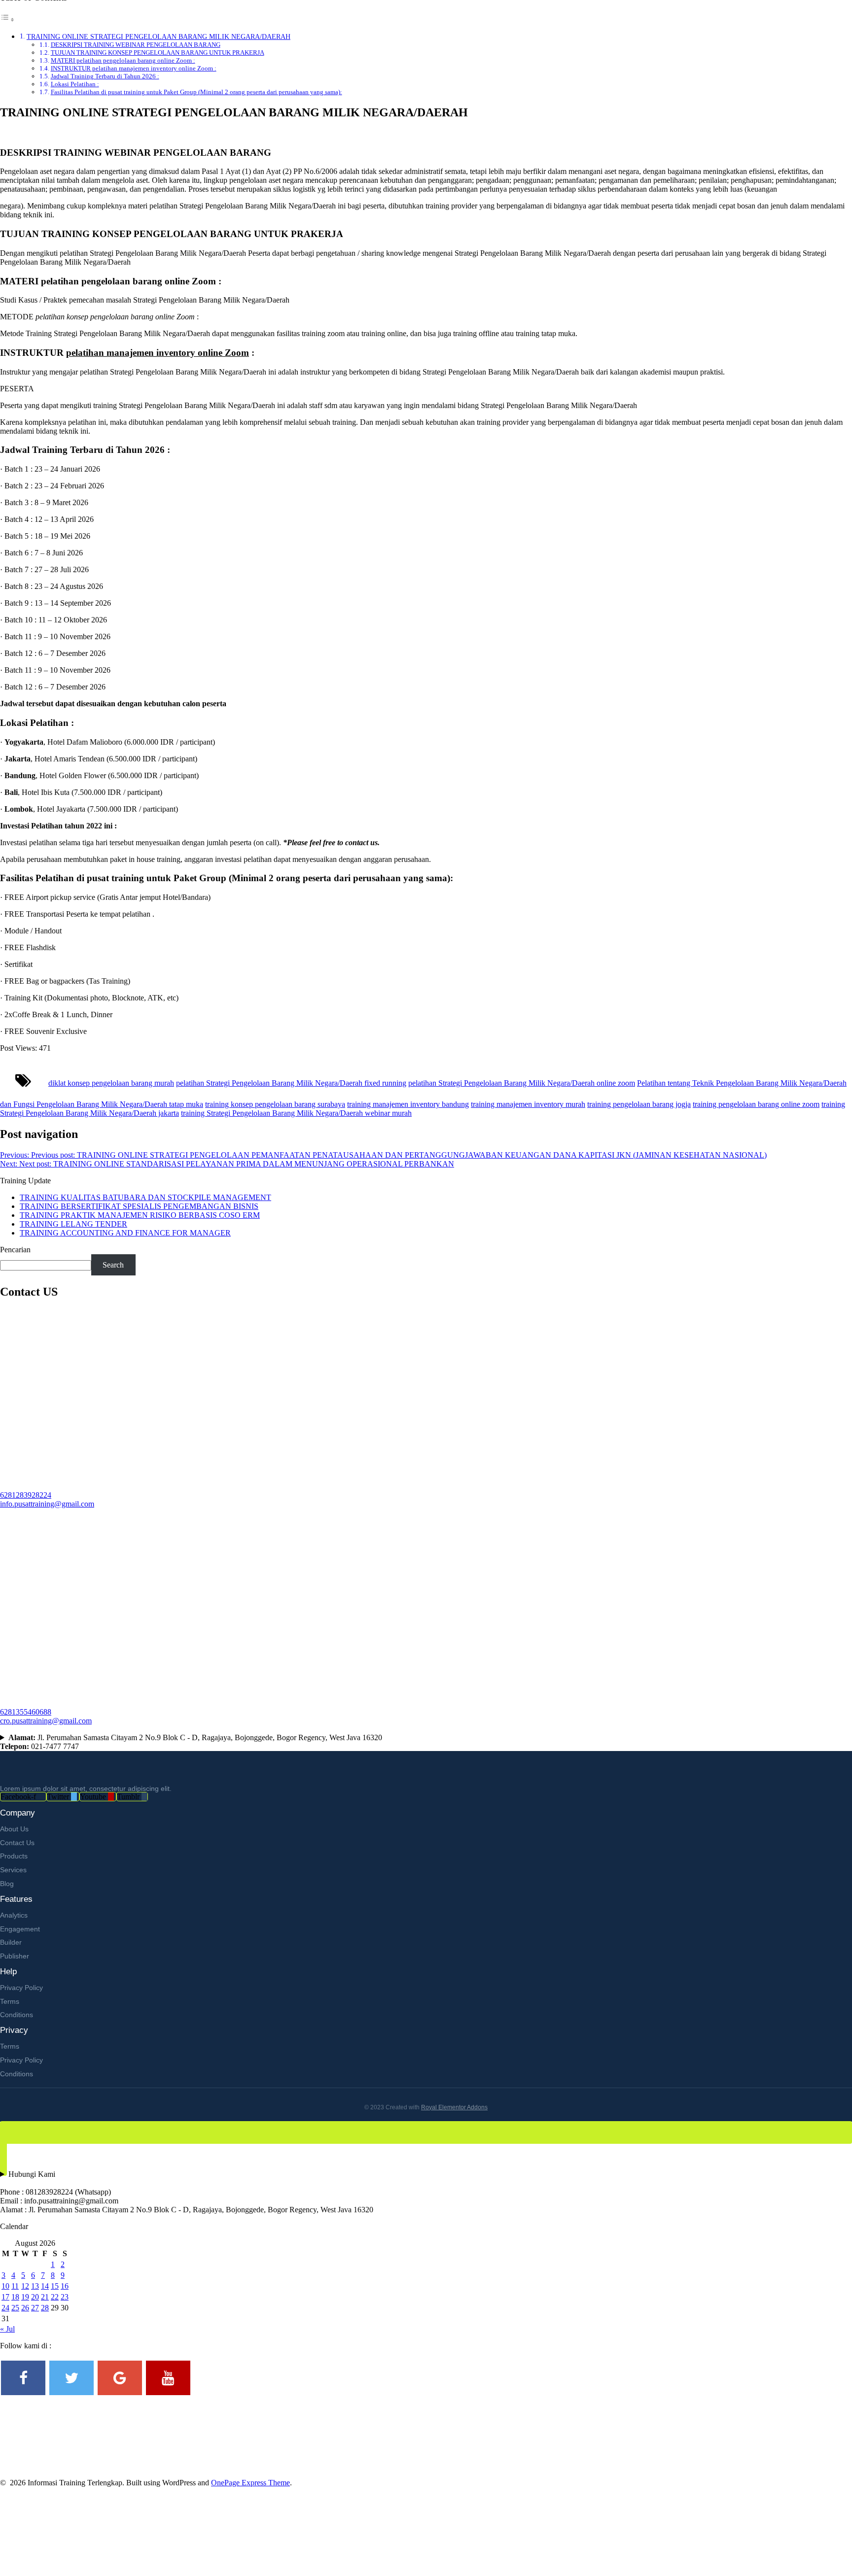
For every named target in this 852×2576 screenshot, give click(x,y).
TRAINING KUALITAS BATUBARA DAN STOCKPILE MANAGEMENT (145, 1197)
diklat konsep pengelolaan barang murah (111, 1083)
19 (25, 2297)
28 (45, 2308)
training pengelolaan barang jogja (639, 1104)
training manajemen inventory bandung (408, 1104)
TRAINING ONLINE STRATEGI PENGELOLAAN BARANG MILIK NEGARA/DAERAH (159, 36)
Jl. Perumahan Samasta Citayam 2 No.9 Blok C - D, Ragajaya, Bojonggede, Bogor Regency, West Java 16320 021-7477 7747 (191, 1742)
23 (65, 2297)
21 (45, 2297)
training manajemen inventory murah (528, 1104)
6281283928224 (26, 1495)
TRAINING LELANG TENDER (73, 1224)
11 (15, 2286)
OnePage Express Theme (250, 2483)
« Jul (7, 2329)
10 (5, 2286)
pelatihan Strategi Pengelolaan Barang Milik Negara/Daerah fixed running (291, 1083)
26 (25, 2308)
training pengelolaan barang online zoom (756, 1104)
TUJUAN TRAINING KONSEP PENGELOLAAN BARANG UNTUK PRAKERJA (158, 52)
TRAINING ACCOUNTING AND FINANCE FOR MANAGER (125, 1233)
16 (65, 2286)
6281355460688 (26, 1712)
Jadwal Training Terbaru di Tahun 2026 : (105, 76)
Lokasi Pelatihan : (75, 84)
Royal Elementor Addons (454, 2107)
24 (5, 2308)
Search (113, 1265)
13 (35, 2286)
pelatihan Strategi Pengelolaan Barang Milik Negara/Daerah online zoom (522, 1083)
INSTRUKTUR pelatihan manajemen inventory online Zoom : (134, 68)
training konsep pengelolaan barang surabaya (275, 1104)
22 (55, 2297)
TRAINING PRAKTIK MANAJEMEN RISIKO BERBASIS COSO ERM (140, 1215)
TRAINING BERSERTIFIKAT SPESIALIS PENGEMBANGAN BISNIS (139, 1206)
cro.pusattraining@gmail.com (46, 1721)
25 (15, 2308)
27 (35, 2308)
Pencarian (15, 1250)
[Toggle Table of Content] (7, 19)
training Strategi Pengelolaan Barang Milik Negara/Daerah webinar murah (296, 1113)
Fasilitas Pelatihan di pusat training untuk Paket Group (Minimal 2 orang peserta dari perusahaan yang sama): (196, 92)
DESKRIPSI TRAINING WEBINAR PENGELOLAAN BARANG (136, 45)
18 (15, 2297)
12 (25, 2286)
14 (45, 2286)
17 (5, 2297)
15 (55, 2286)
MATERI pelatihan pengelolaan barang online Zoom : (123, 60)
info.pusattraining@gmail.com (47, 1504)
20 (35, 2297)
